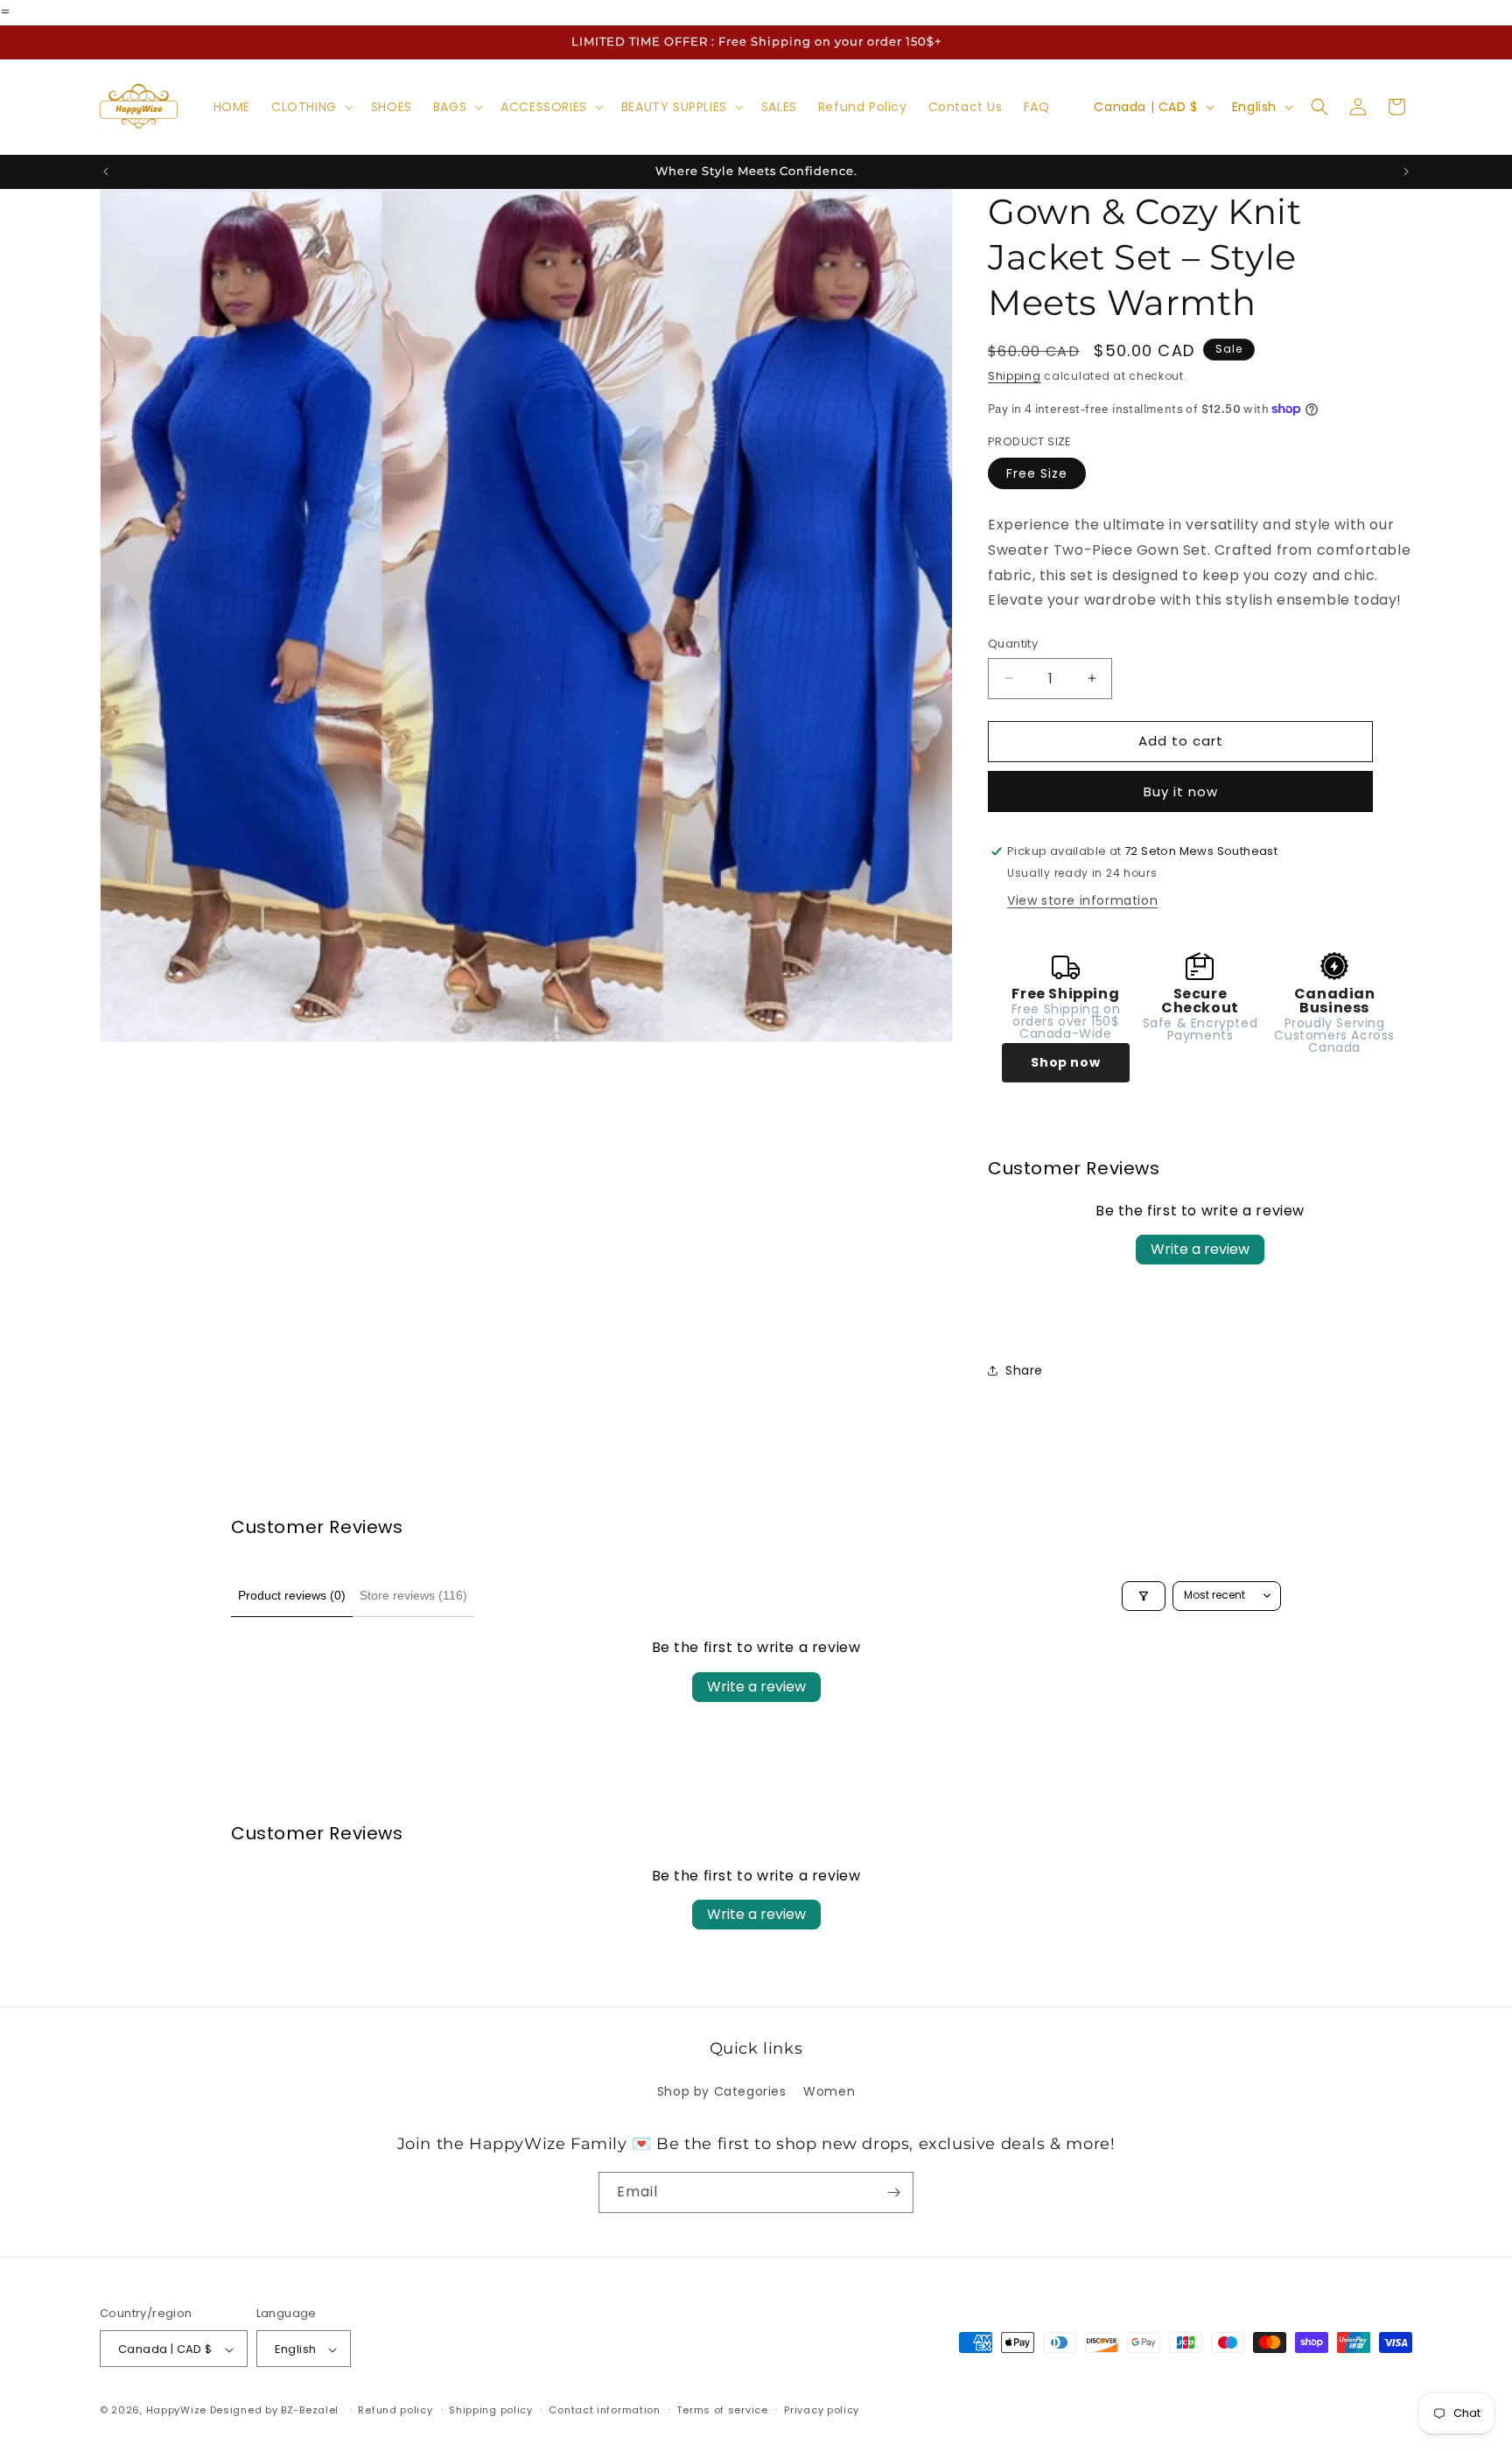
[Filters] (1144, 1596)
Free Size (1037, 473)
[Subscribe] (893, 2192)
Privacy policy (822, 2410)
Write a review (1200, 1249)
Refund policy (395, 2410)
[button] (311, 107)
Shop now (1065, 1062)
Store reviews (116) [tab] (413, 1595)
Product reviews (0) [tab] (292, 1595)
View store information (1082, 900)
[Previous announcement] (106, 172)
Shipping (1015, 376)
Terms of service (722, 2410)
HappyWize (176, 2411)
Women (829, 2092)
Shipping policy (491, 2410)
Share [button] (1024, 1370)
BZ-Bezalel (310, 2411)
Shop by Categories (722, 2092)
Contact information (604, 2410)
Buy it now (1181, 791)
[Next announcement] (1406, 172)
